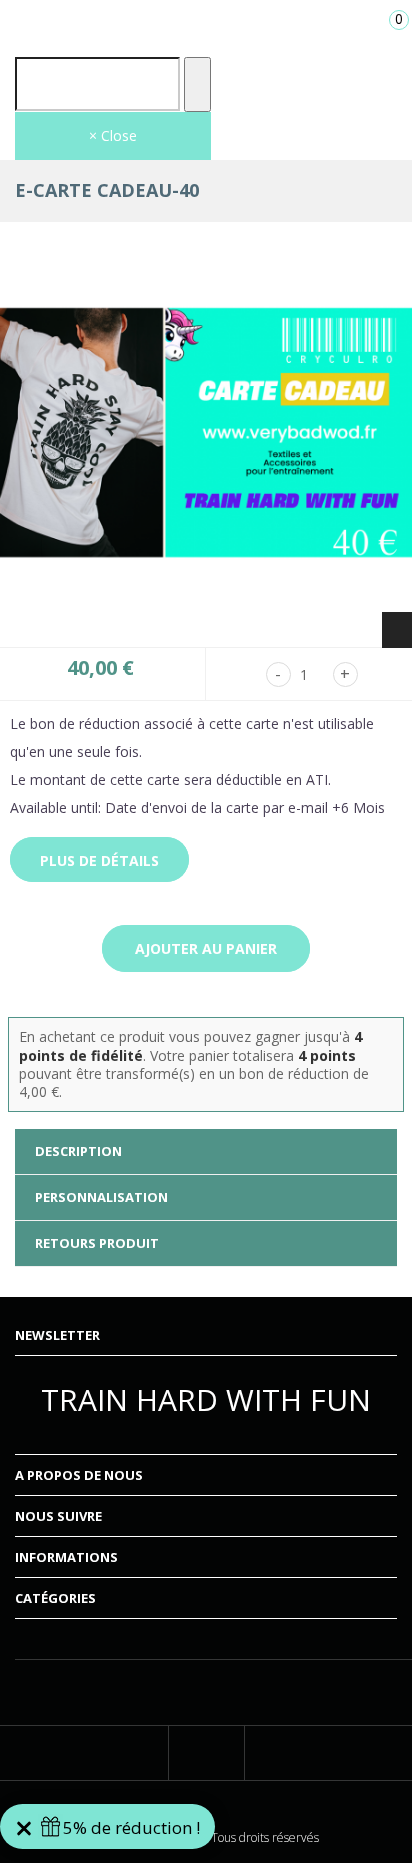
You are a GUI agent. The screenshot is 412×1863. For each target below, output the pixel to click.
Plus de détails (99, 860)
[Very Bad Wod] (206, 24)
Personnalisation (101, 1197)
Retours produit (97, 1243)
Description (78, 1151)
